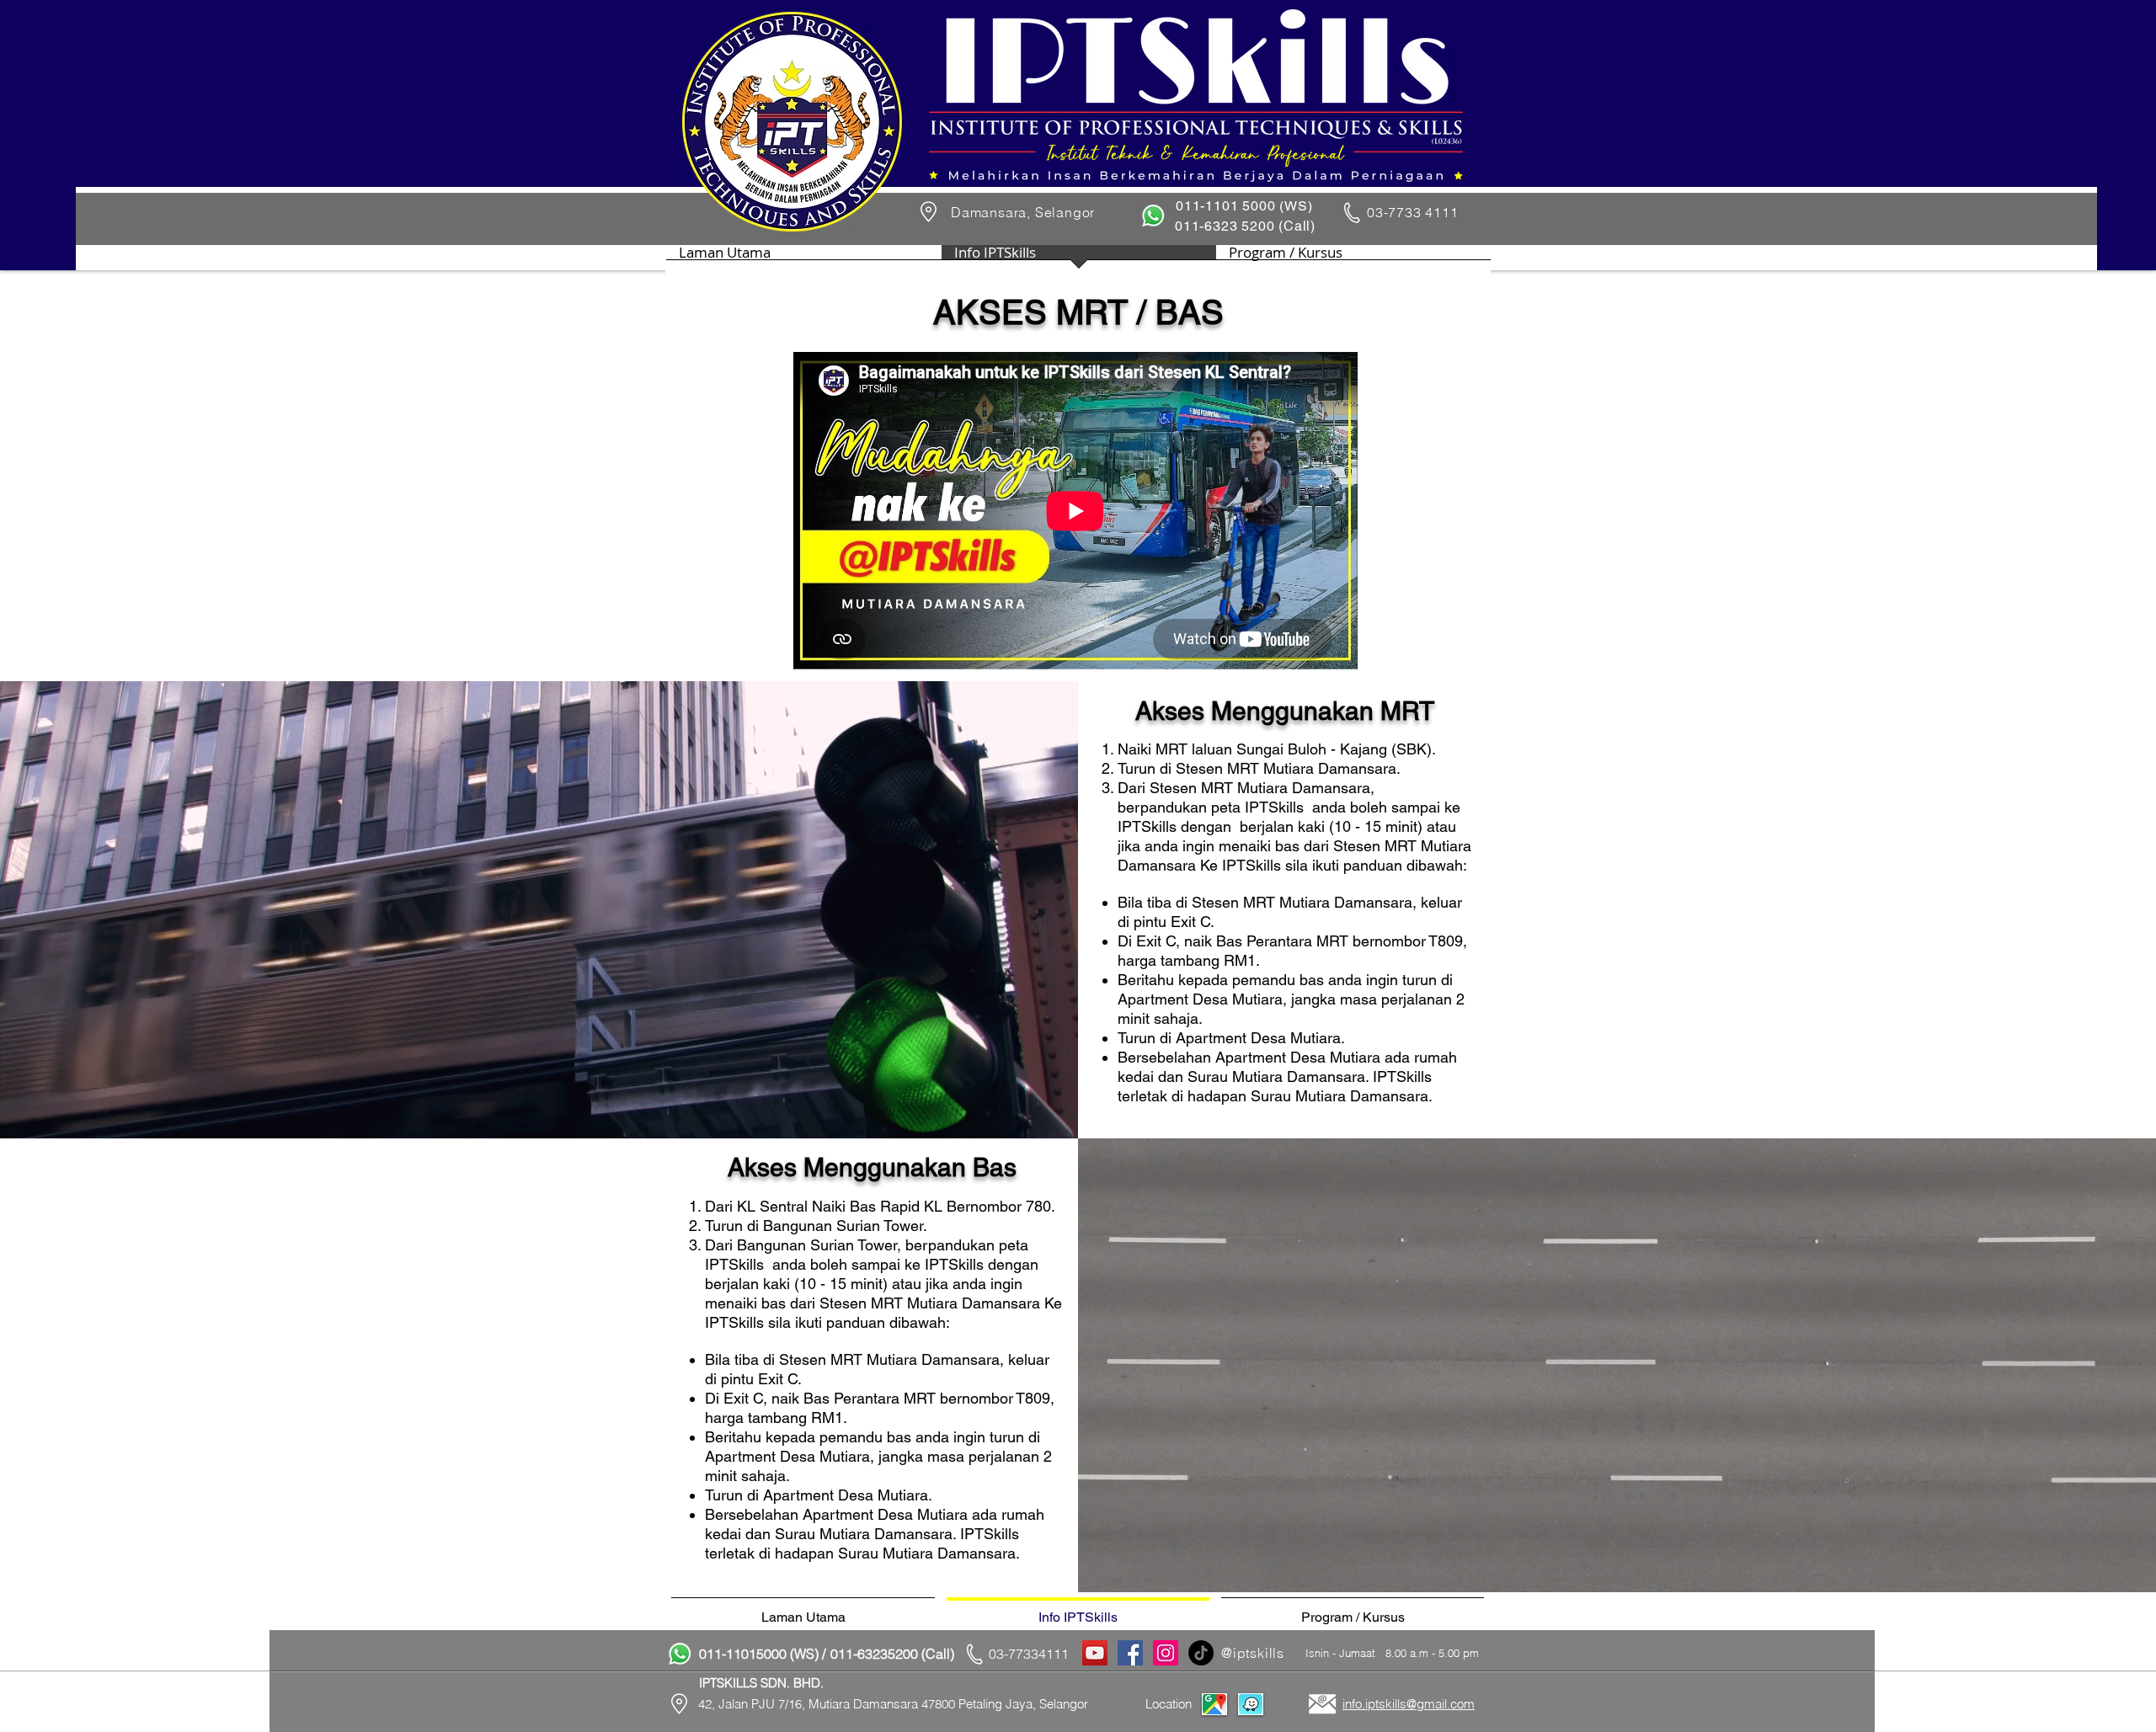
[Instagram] (1166, 1653)
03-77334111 (1029, 1654)
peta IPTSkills (1257, 807)
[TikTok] (1201, 1653)
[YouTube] (1095, 1653)
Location (1169, 1704)
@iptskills (1253, 1653)
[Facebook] (1130, 1653)
